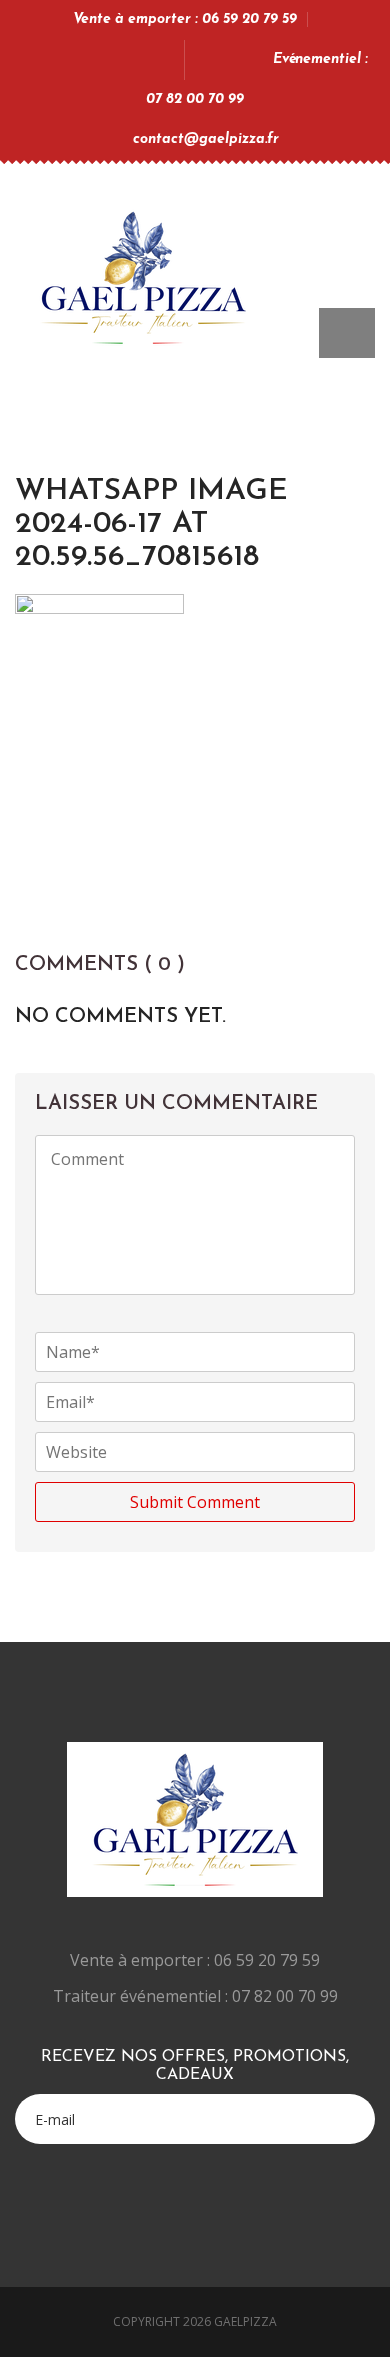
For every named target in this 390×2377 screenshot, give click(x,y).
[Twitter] (54, 59)
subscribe (347, 2100)
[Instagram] (162, 59)
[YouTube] (108, 59)
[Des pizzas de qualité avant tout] (143, 272)
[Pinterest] (135, 59)
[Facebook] (81, 59)
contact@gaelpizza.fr (206, 139)
